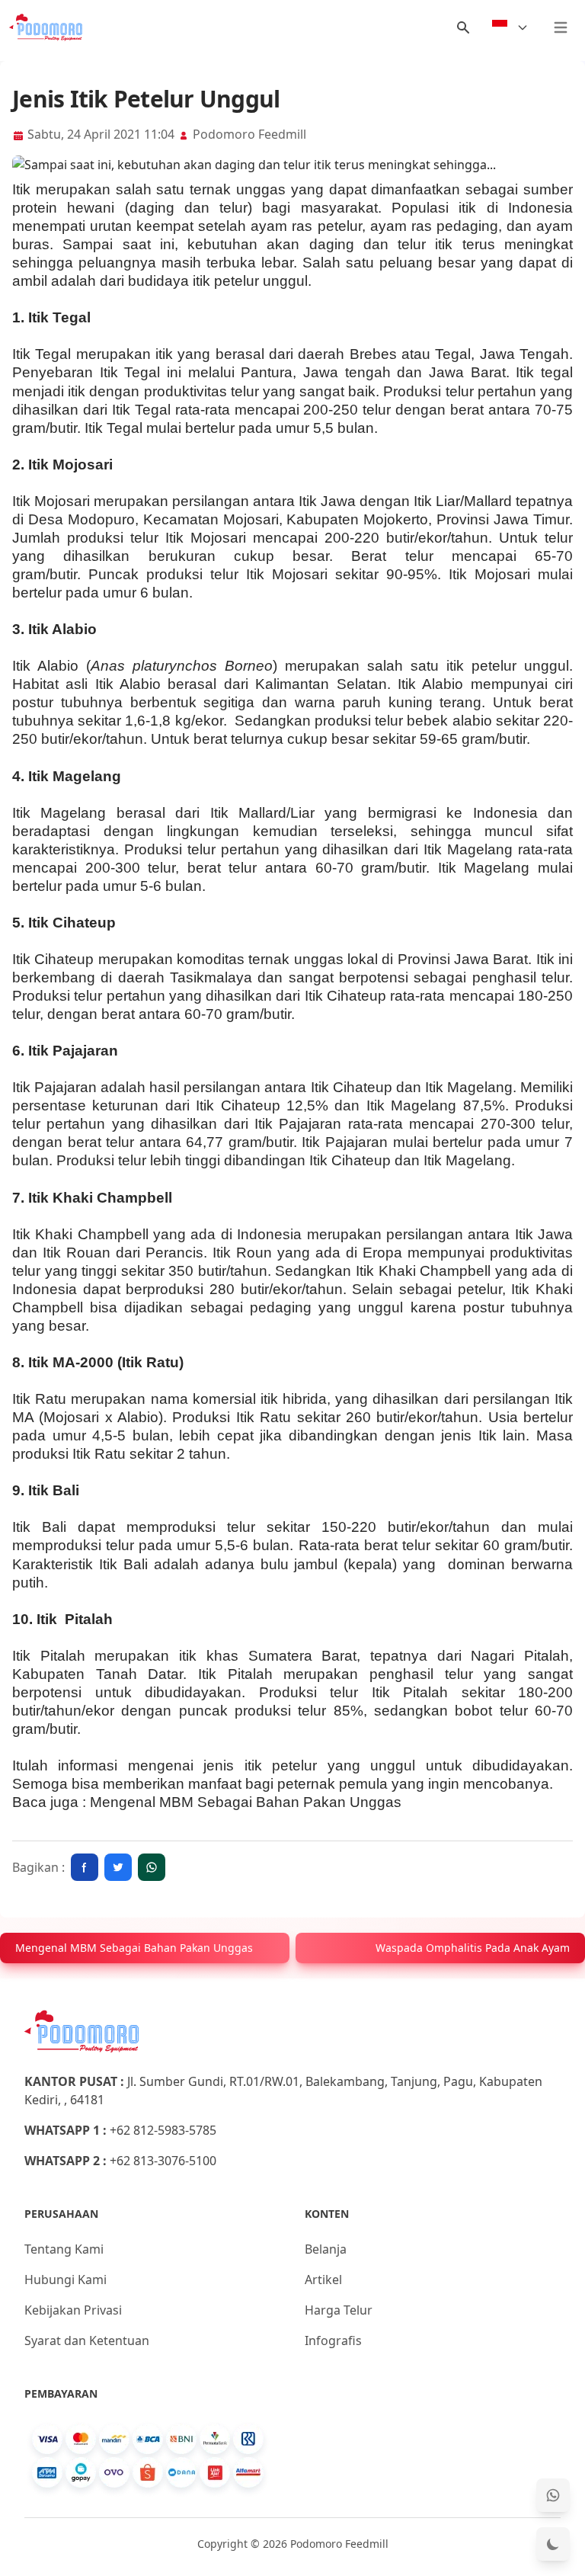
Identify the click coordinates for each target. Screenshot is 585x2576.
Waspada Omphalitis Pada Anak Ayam (473, 1948)
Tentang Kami (64, 2249)
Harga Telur (339, 2310)
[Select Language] (510, 27)
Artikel (323, 2280)
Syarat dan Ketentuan (87, 2341)
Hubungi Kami (66, 2280)
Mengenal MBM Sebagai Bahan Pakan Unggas (246, 1802)
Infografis (333, 2341)
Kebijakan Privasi (73, 2310)
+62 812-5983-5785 (163, 2130)
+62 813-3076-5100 (163, 2161)
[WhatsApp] (553, 2495)
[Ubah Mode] (553, 2544)
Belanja (326, 2249)
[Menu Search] (463, 27)
